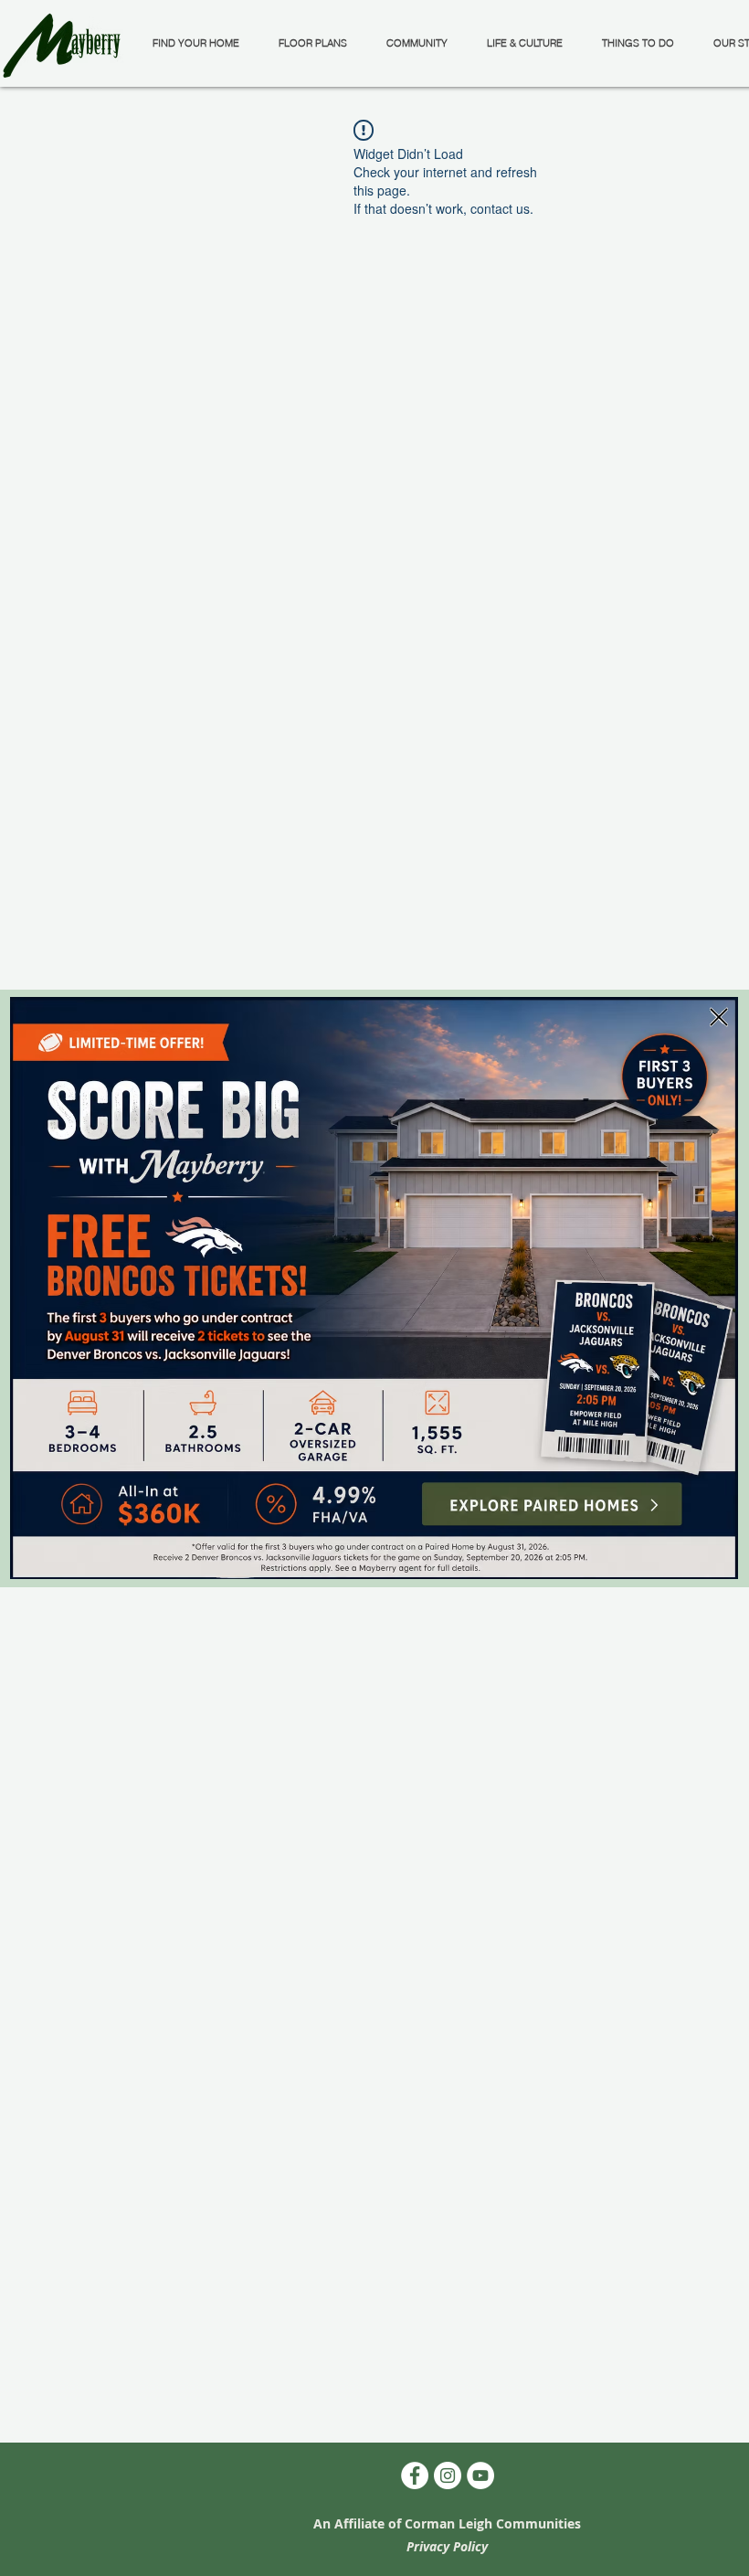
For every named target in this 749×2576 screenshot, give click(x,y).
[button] (719, 1017)
